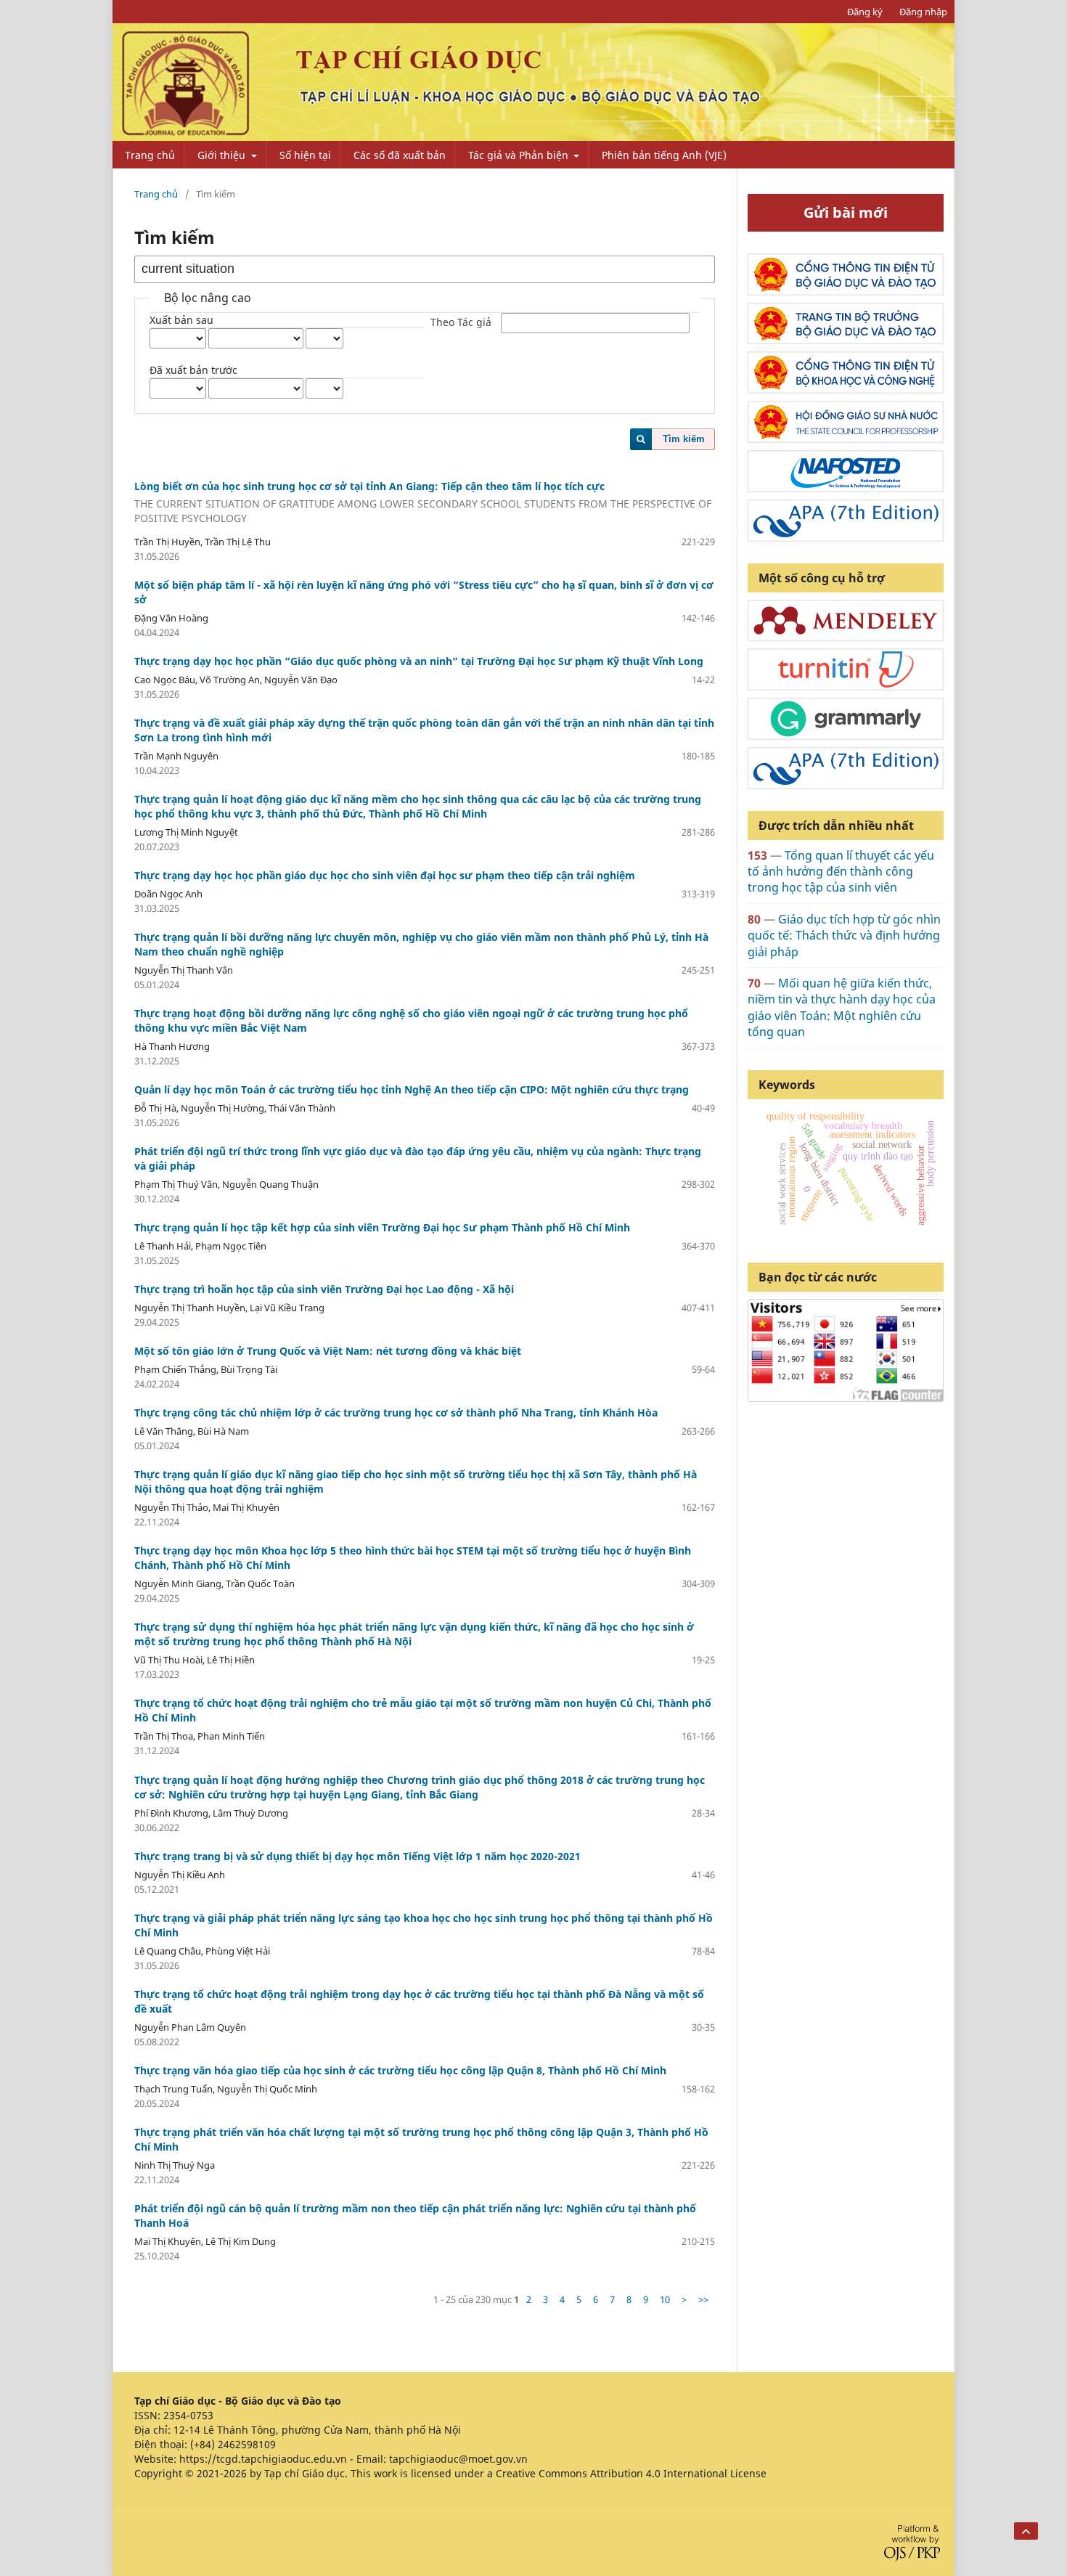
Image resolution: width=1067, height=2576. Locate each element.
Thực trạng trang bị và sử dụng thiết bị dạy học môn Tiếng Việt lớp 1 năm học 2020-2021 (357, 1856)
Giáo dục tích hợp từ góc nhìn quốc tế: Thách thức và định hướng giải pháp (844, 936)
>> (703, 2299)
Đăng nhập (923, 12)
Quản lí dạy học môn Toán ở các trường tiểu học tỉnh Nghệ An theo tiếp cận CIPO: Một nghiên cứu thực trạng (412, 1089)
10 (665, 2299)
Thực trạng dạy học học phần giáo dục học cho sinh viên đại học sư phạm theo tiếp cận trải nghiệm (385, 875)
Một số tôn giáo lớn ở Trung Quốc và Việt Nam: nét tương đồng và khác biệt (328, 1351)
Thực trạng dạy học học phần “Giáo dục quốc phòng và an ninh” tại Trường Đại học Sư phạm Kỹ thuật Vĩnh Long (419, 661)
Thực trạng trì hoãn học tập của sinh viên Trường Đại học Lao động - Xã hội (324, 1289)
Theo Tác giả (461, 323)
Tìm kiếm (684, 439)
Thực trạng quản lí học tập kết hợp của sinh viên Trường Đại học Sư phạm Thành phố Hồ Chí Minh (382, 1227)
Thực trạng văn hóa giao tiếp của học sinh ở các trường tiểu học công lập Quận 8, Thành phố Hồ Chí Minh (400, 2070)
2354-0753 (188, 2415)
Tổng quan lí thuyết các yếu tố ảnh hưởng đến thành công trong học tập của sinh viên (841, 872)
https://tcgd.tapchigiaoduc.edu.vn (263, 2459)
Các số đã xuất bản (400, 155)
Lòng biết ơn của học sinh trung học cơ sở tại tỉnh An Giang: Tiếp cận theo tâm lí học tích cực (423, 502)
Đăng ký (865, 12)
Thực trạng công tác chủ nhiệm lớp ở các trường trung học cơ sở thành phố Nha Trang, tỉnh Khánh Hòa (396, 1413)
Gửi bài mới (846, 212)
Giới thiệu (223, 155)
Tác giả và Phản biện (520, 155)
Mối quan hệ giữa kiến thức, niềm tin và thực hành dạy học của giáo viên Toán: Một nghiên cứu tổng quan (842, 1007)
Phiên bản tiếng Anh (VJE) (664, 155)
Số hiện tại (305, 155)
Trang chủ (150, 155)
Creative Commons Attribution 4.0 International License (631, 2473)
